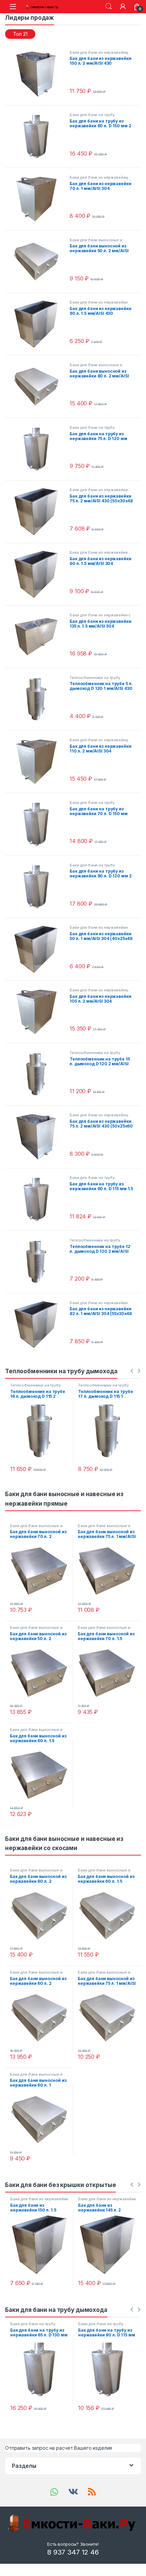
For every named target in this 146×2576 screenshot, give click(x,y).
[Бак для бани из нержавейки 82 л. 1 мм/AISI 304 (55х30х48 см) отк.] (39, 1325)
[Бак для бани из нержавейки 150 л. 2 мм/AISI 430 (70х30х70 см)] (39, 74)
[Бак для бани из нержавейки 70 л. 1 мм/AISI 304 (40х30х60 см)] (39, 199)
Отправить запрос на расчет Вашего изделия (59, 2448)
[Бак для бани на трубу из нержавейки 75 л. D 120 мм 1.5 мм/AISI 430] (39, 449)
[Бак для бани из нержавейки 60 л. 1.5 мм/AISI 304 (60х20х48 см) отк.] (39, 574)
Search (109, 6)
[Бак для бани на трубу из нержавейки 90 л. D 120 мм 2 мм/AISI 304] (39, 887)
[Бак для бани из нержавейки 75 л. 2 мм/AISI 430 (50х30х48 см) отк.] (39, 512)
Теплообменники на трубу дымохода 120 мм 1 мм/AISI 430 (101, 680)
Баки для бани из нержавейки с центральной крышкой (100, 617)
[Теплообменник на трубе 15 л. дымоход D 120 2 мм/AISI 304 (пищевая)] (39, 1074)
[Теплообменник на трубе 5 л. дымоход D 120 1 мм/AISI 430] (39, 699)
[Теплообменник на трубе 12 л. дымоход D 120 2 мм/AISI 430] (39, 1262)
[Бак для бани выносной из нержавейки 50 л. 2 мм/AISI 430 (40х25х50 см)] (39, 262)
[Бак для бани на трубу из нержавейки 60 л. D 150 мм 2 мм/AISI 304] (39, 136)
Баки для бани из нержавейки (98, 52)
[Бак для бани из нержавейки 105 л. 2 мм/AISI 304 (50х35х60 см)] (39, 1012)
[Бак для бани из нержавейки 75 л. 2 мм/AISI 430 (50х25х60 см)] (39, 1137)
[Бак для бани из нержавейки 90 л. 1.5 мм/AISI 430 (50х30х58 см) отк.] (39, 324)
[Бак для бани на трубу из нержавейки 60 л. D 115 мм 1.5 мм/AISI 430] (39, 1199)
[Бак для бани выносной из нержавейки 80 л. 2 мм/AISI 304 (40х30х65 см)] (39, 387)
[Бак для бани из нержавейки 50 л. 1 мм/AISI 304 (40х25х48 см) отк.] (39, 949)
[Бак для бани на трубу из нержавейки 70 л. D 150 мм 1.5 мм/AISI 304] (39, 824)
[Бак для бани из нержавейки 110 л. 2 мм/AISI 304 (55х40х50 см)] (39, 762)
